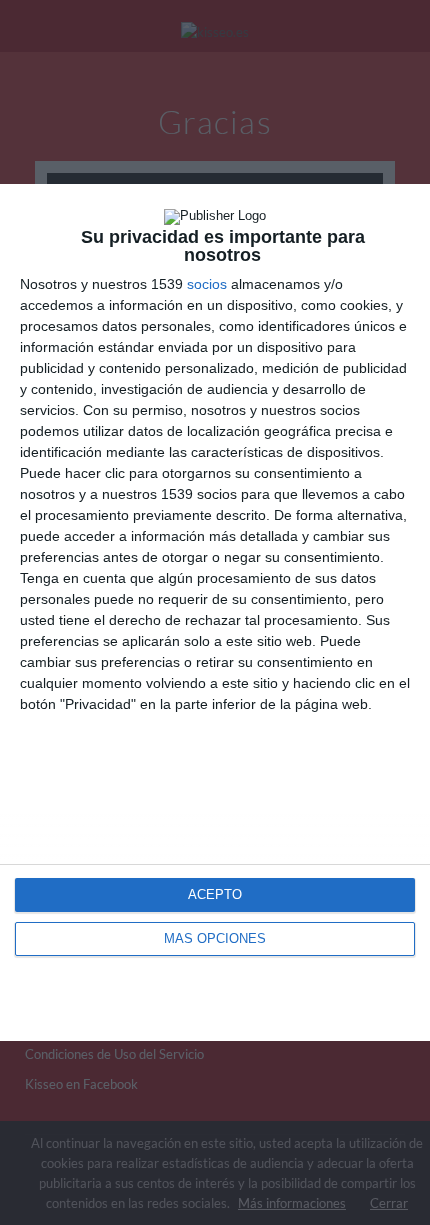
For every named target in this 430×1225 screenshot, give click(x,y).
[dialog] (215, 613)
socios (207, 284)
